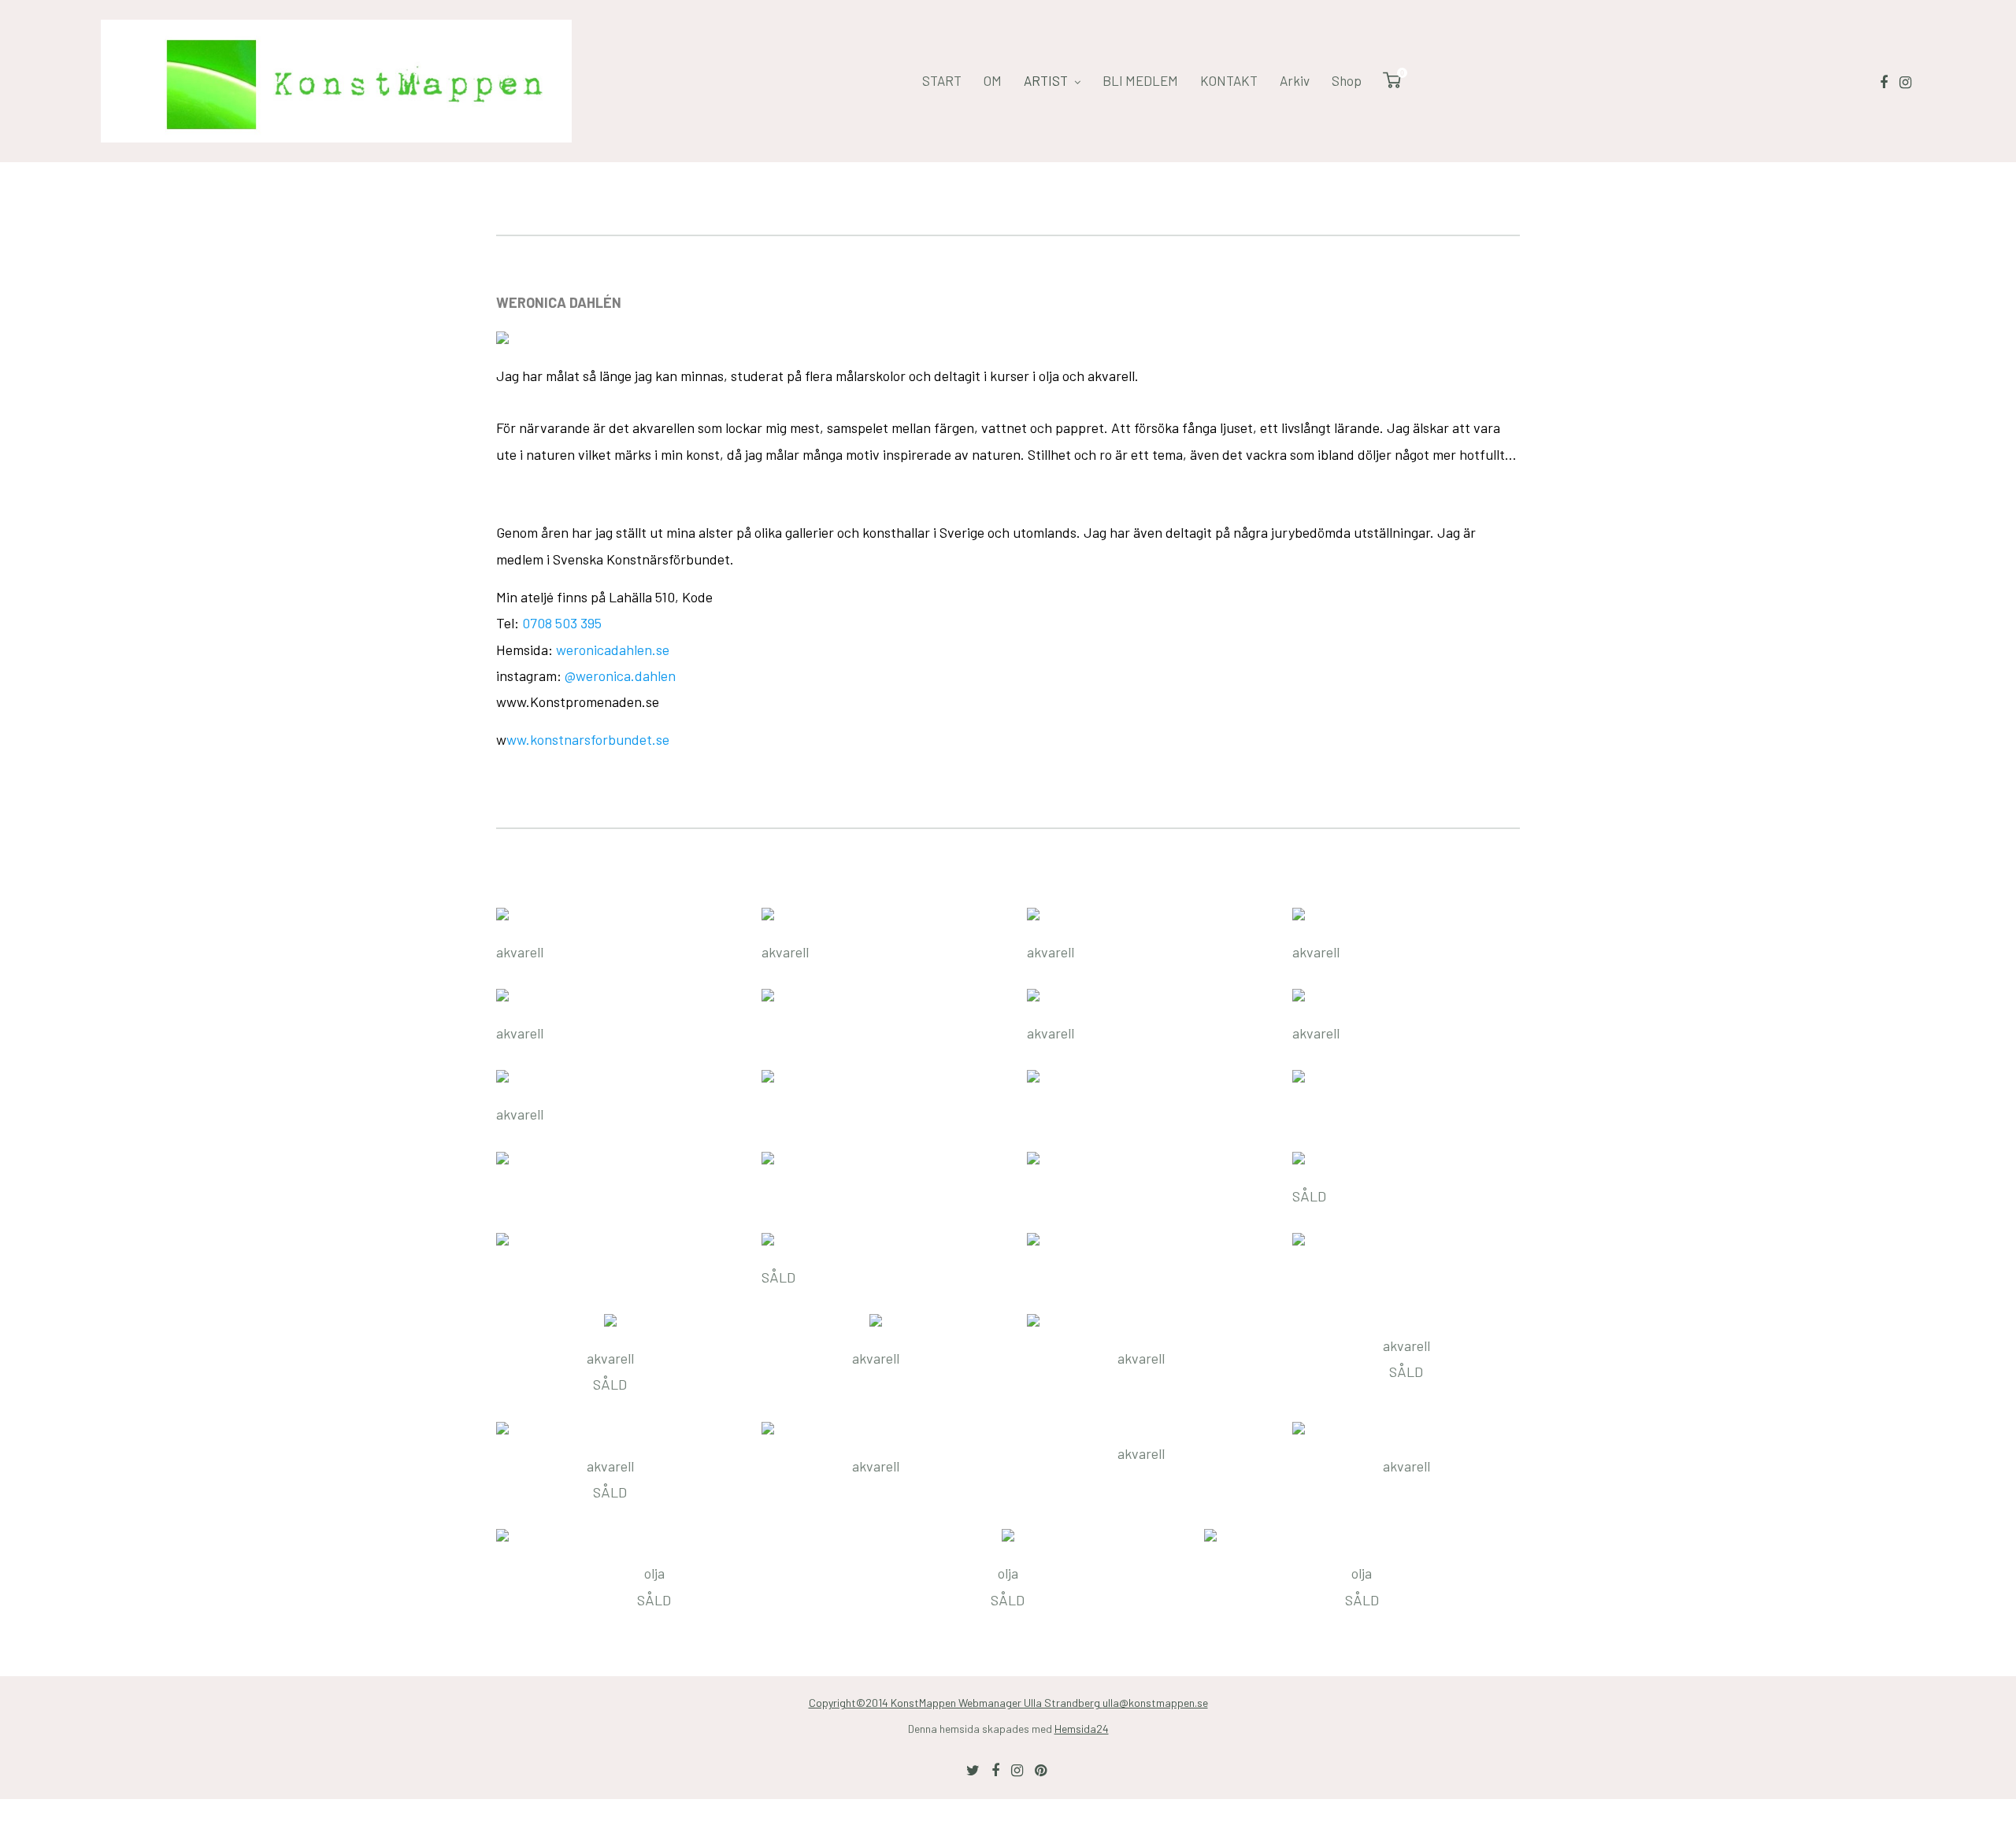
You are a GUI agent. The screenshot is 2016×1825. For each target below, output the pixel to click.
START (942, 80)
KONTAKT (1229, 80)
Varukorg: (1401, 74)
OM (993, 80)
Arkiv (1295, 80)
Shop (1347, 80)
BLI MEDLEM (1140, 80)
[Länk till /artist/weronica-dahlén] (1008, 338)
